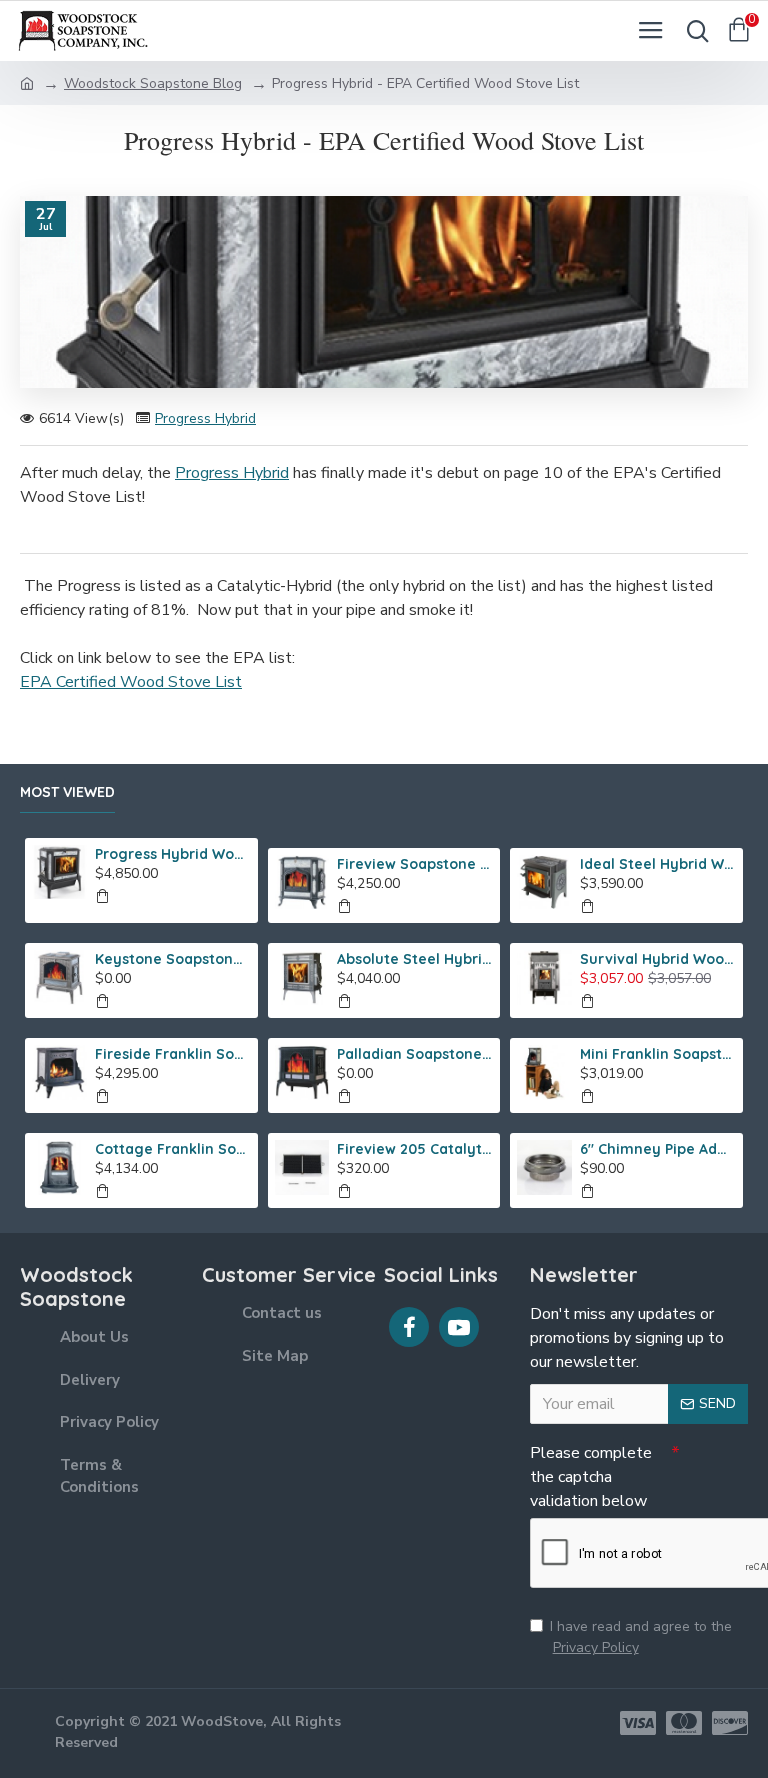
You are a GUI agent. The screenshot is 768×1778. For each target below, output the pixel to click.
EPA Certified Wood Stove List (131, 682)
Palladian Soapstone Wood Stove (415, 1054)
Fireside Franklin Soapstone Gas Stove (173, 1054)
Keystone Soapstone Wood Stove (173, 959)
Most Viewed (67, 792)
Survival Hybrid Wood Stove (658, 959)
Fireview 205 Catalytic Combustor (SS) (415, 1149)
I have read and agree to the (641, 1637)
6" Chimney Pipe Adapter (658, 1149)
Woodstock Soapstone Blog (153, 83)
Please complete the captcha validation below (591, 1477)
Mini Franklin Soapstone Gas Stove (658, 1054)
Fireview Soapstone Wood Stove (415, 864)
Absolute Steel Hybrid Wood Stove (415, 959)
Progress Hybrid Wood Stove (173, 854)
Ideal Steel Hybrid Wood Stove (658, 864)
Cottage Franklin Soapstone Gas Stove (173, 1149)
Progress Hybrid (205, 418)
